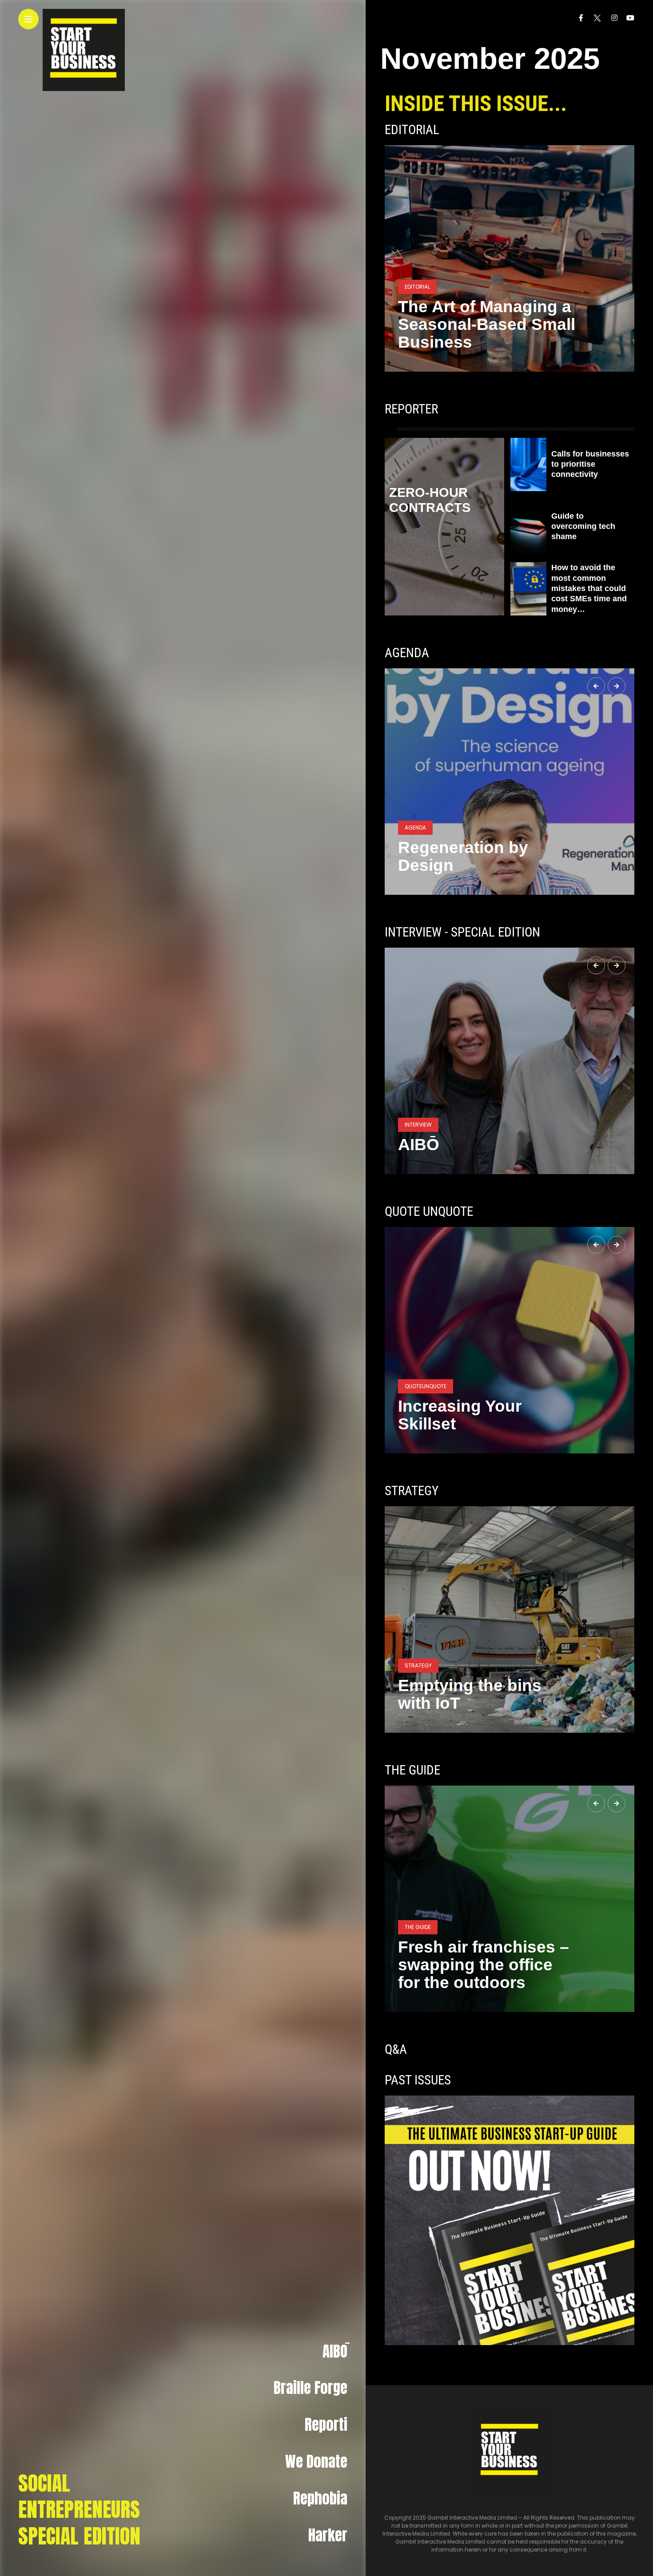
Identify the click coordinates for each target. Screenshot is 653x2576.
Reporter (411, 409)
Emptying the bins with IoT (470, 1694)
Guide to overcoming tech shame (583, 526)
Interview (418, 1125)
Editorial (412, 130)
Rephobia (320, 2498)
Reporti (326, 2425)
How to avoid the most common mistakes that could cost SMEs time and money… (589, 588)
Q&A (396, 2049)
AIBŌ (335, 2351)
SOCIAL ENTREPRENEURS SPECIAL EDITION (79, 2510)
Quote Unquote (429, 1211)
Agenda (407, 653)
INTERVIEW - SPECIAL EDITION (462, 932)
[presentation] (596, 686)
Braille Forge (311, 2388)
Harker (328, 2535)
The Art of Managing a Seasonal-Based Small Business (487, 324)
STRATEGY (412, 1491)
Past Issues (418, 2080)
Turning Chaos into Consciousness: (473, 856)
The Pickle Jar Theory (484, 1424)
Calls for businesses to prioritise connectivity (590, 464)
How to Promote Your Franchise (482, 1974)
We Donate (316, 2461)
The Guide (418, 1945)
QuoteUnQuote (426, 1404)
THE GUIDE (412, 1770)
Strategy (418, 1665)
